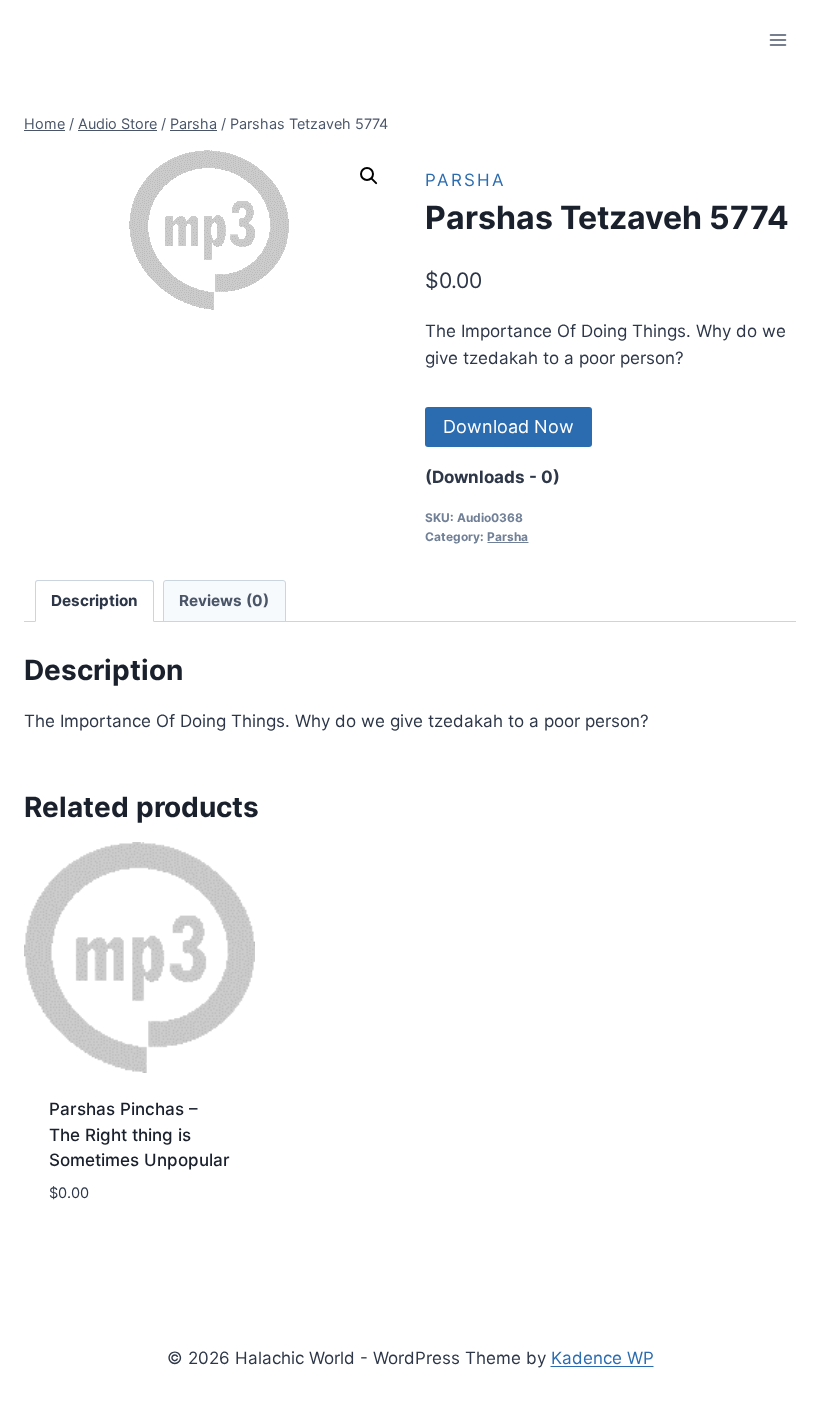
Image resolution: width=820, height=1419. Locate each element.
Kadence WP (602, 1358)
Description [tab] (94, 600)
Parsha (465, 180)
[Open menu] (777, 39)
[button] (369, 176)
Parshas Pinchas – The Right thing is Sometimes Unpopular (139, 1134)
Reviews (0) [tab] (224, 600)
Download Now (508, 426)
